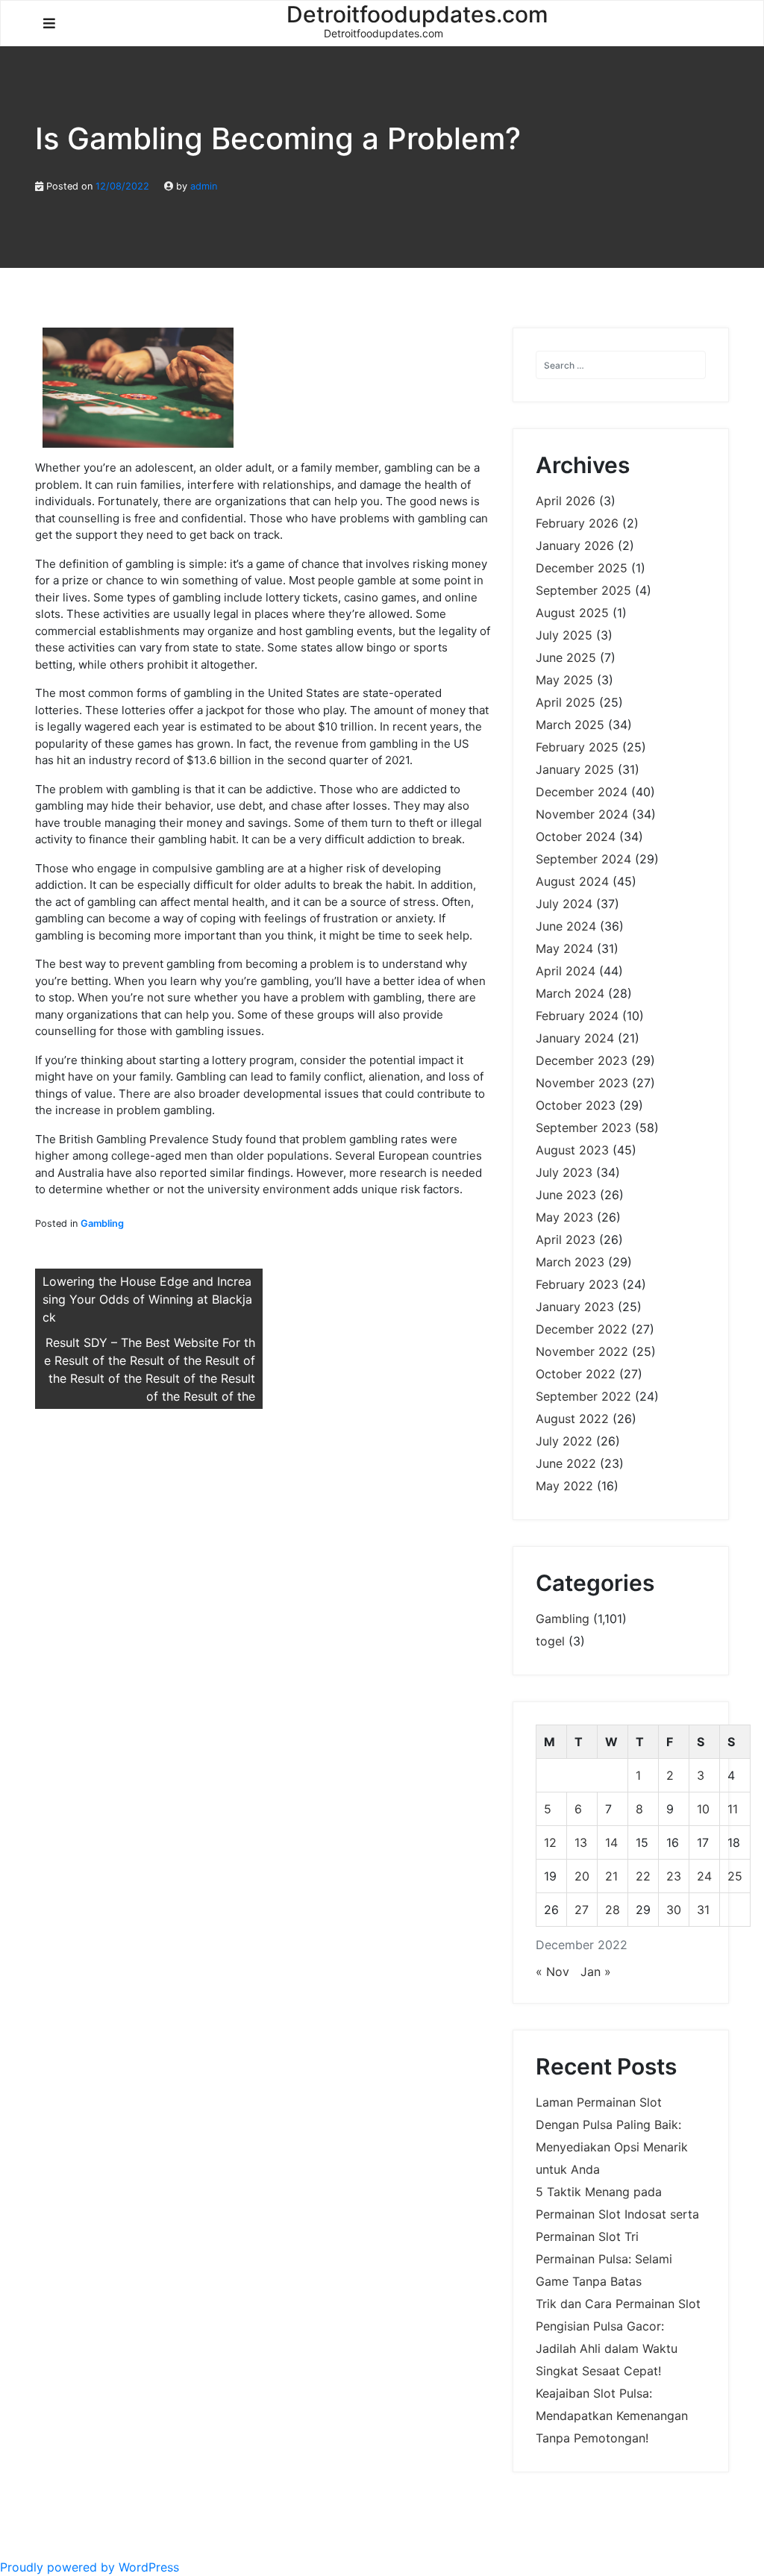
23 (674, 1876)
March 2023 (570, 1262)
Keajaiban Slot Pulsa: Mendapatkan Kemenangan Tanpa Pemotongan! (612, 2416)
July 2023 (564, 1172)
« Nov (552, 1972)
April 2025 (566, 702)
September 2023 (583, 1128)
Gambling (102, 1223)
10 (703, 1809)
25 (735, 1876)
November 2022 (582, 1351)
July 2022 (564, 1441)
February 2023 (577, 1284)
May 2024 (564, 948)
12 (550, 1842)
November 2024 (582, 814)
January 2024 (575, 1038)
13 (581, 1842)
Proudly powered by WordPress (90, 2567)
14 (611, 1842)
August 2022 (572, 1419)
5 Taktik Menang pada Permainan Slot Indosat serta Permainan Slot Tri (617, 2214)
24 (704, 1876)
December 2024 (582, 792)
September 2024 (583, 859)
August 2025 (572, 613)
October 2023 (576, 1105)
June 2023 (566, 1195)
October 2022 (576, 1374)
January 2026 (575, 545)
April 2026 (566, 501)
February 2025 (577, 747)
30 (674, 1910)
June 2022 (566, 1463)
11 (733, 1809)
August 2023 (572, 1150)
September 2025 (583, 590)
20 (582, 1876)
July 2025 (564, 635)
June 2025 (566, 657)
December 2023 (582, 1060)
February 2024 (577, 1016)
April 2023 (566, 1239)
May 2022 (564, 1486)
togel (550, 1641)
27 (582, 1910)
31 (703, 1910)
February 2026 (577, 523)
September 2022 (583, 1396)
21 (611, 1876)
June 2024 (566, 926)
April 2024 (566, 971)
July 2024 (564, 904)
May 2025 (564, 680)
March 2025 (570, 725)
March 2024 (570, 993)
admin (204, 186)
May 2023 (564, 1217)
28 (613, 1910)
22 (643, 1876)
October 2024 (576, 837)
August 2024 (572, 881)
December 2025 (582, 568)
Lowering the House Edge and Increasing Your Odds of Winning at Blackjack (147, 1299)
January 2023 (575, 1307)
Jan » (596, 1972)
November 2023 (582, 1083)
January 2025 (575, 769)
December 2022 (582, 1329)
